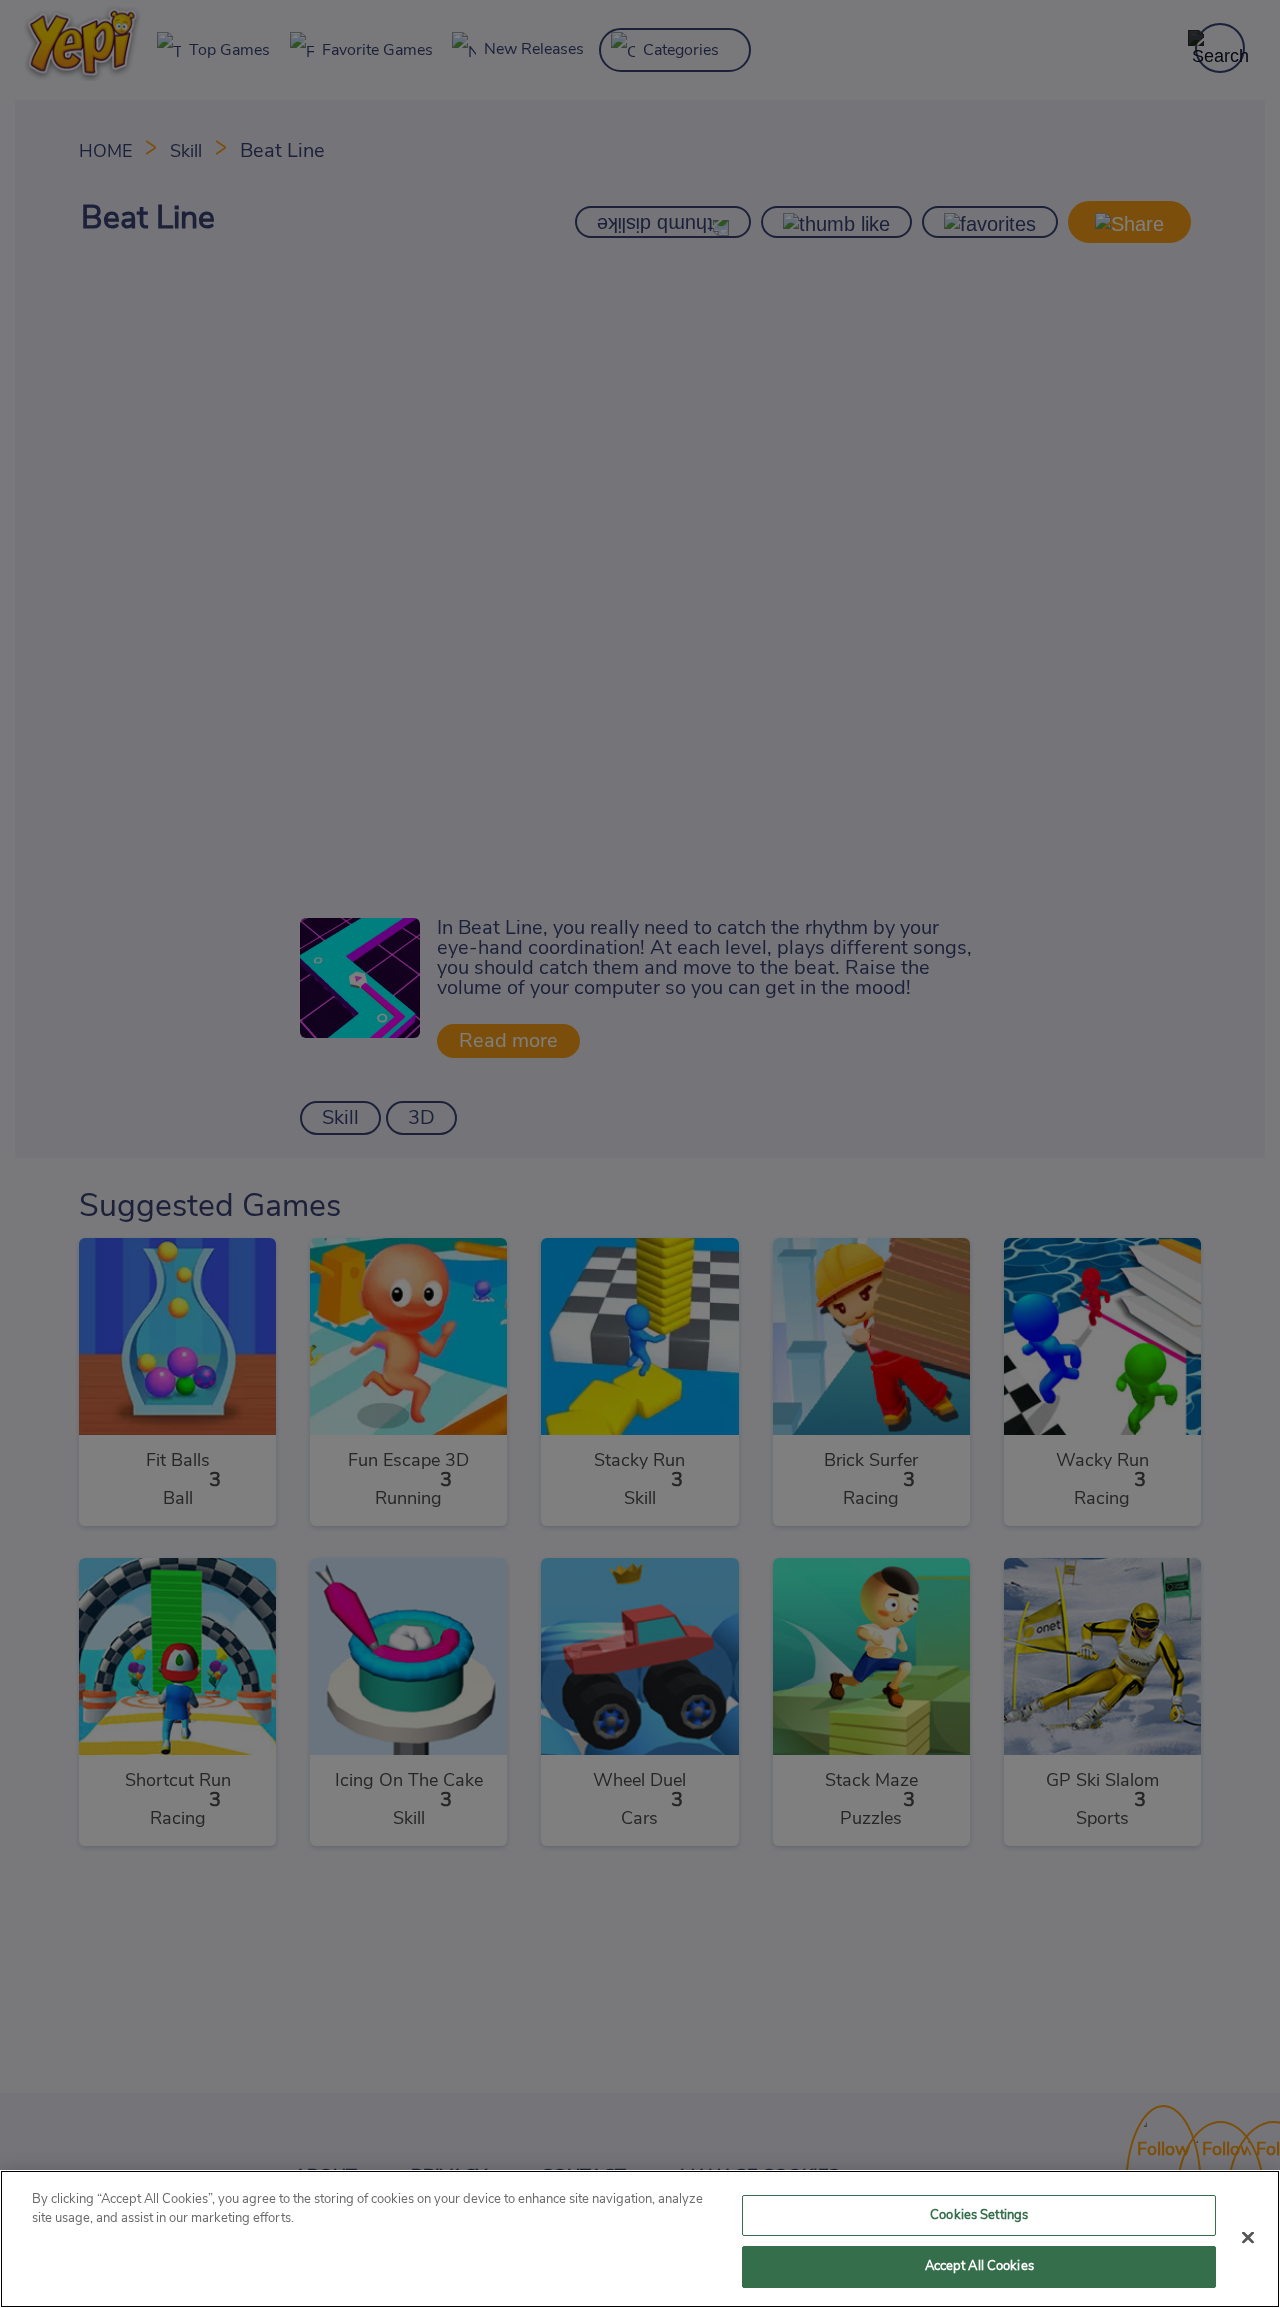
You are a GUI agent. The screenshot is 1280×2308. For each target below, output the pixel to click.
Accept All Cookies (979, 2266)
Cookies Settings (979, 2215)
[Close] (1248, 2237)
